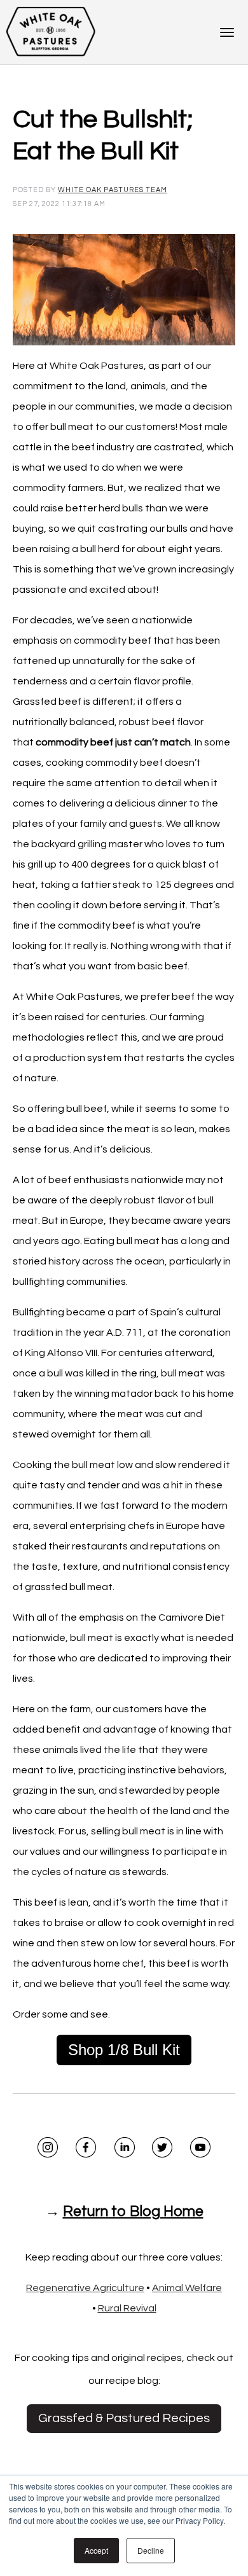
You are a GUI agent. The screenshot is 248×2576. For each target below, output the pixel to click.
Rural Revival (127, 2308)
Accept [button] (96, 2550)
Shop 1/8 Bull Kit (124, 2050)
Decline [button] (151, 2550)
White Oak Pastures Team (113, 190)
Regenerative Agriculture (85, 2288)
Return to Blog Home (133, 2212)
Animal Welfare (187, 2288)
